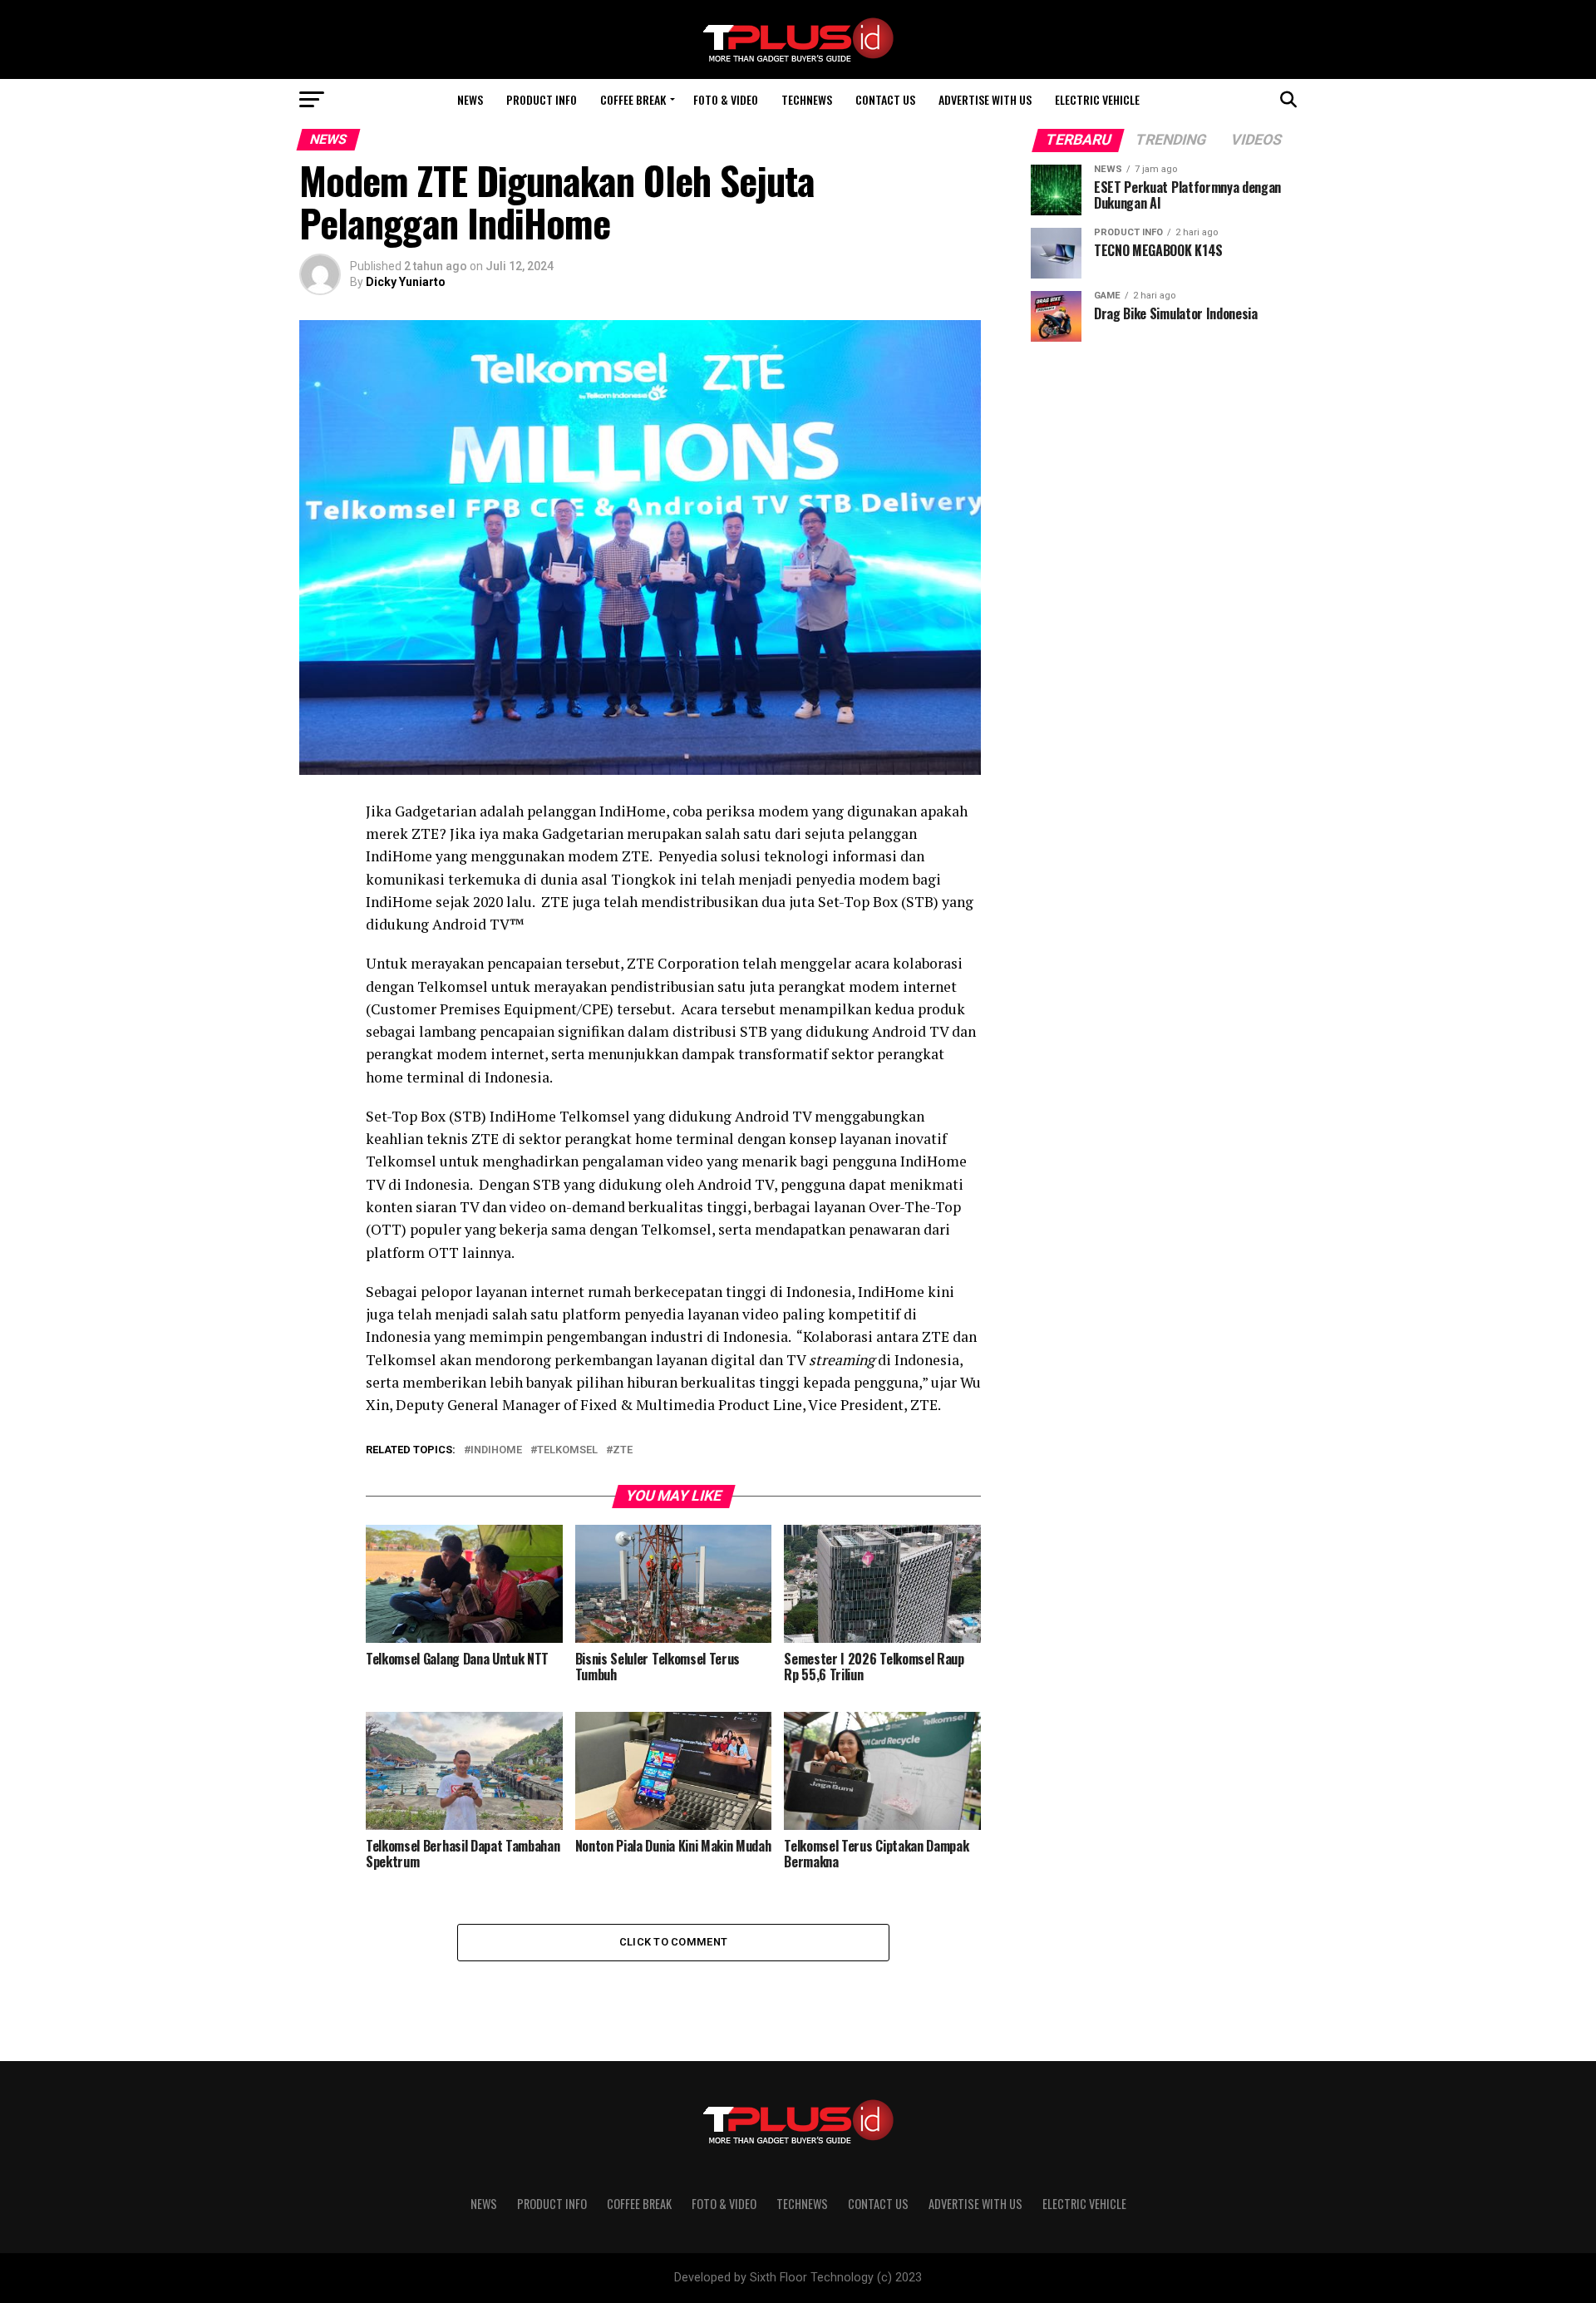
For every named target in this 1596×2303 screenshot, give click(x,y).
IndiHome (496, 1450)
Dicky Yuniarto (406, 282)
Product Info (542, 99)
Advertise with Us (985, 99)
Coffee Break (633, 99)
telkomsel (567, 1450)
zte (623, 1450)
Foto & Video (726, 99)
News (470, 99)
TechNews (807, 99)
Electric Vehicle (1097, 99)
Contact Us (885, 99)
